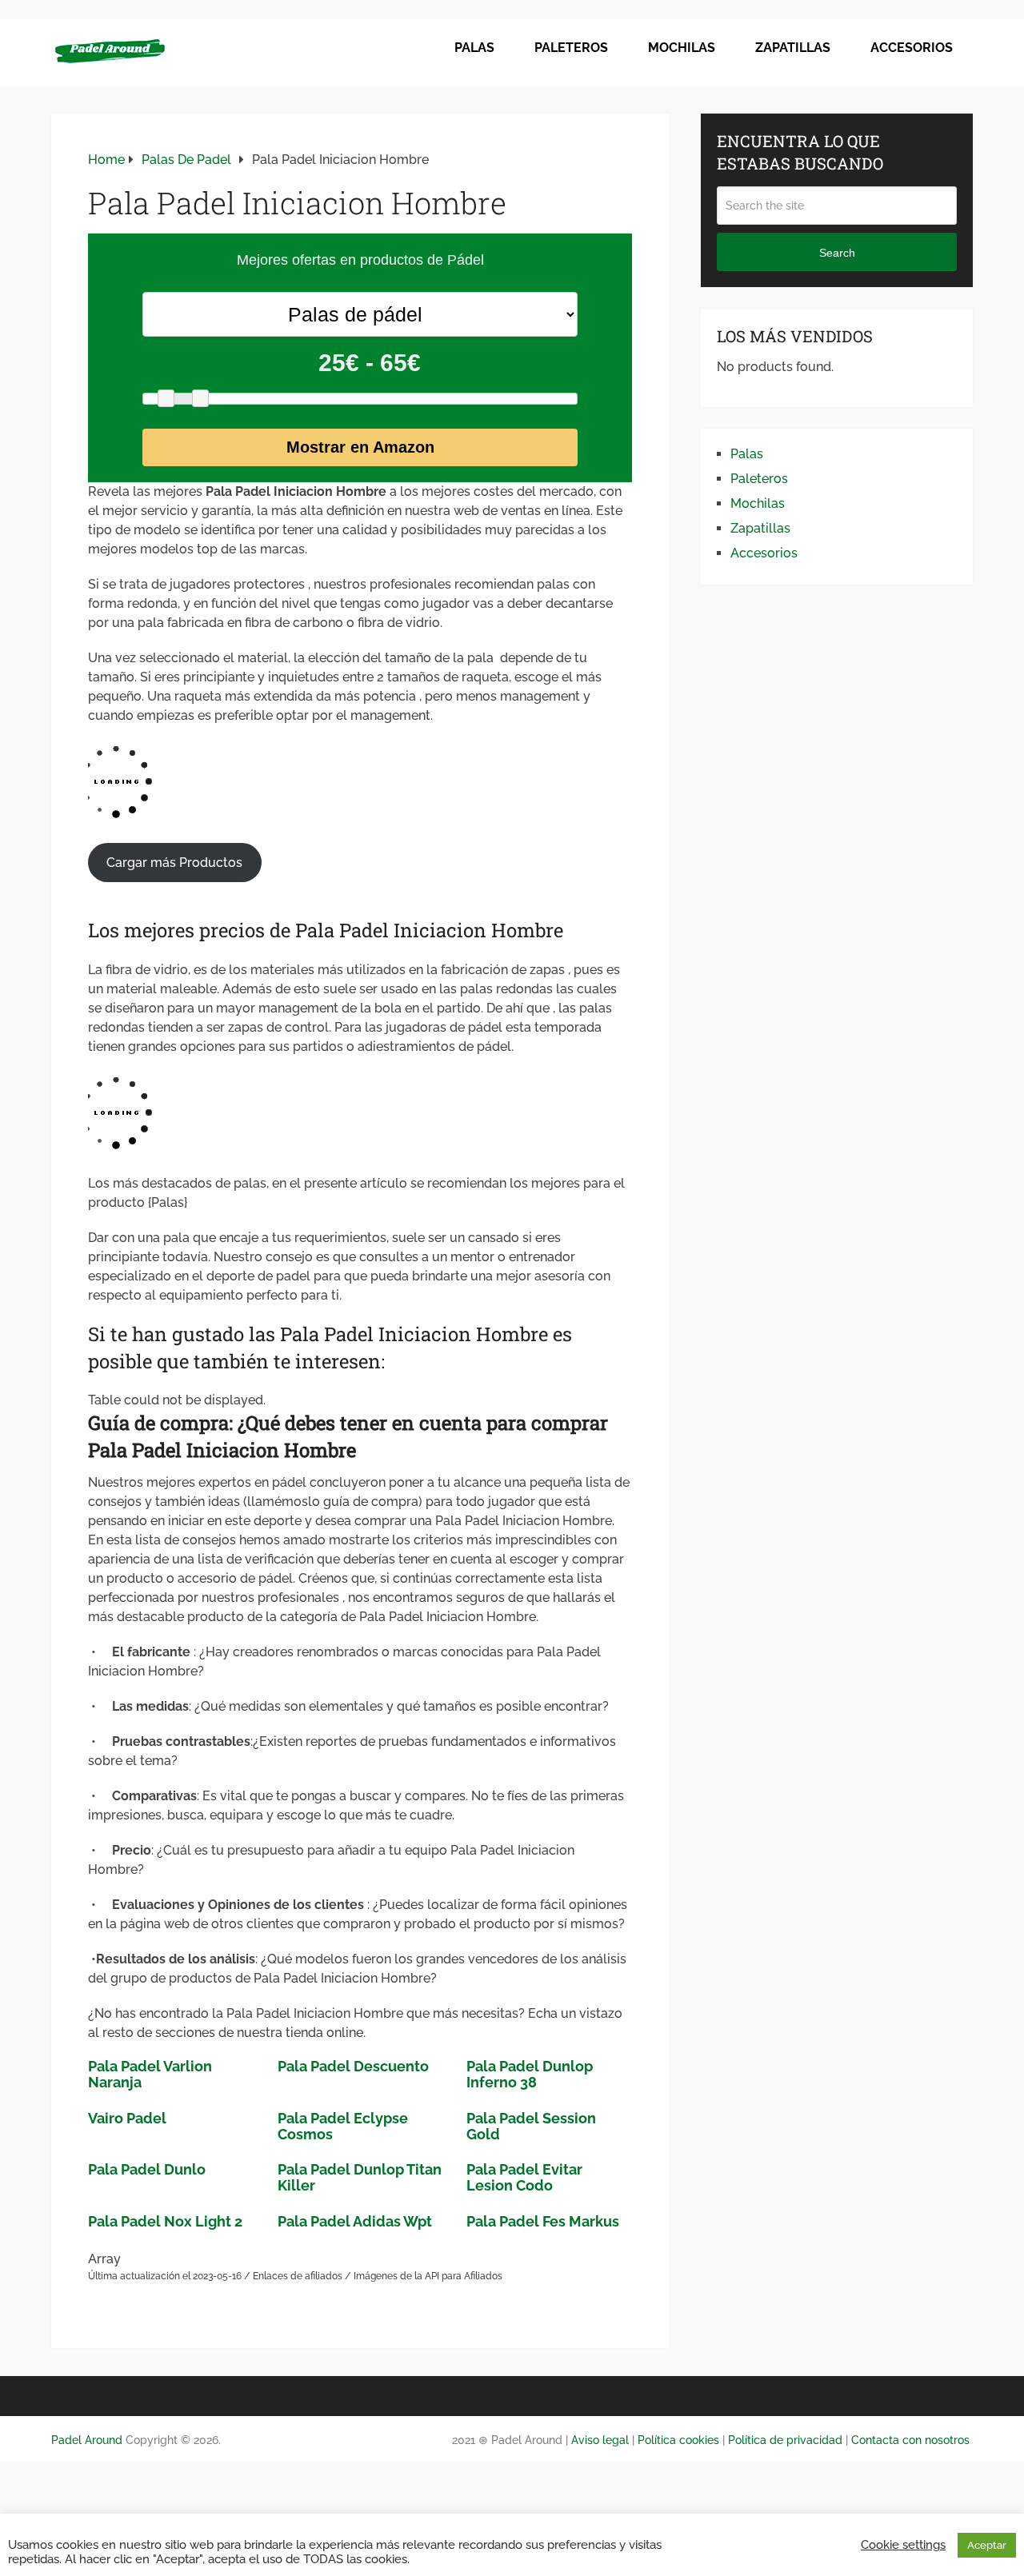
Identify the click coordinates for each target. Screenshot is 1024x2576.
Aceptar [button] (987, 2545)
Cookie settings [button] (903, 2544)
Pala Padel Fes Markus (543, 2221)
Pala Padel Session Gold (531, 2126)
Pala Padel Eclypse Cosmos (343, 2126)
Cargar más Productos (174, 863)
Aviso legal (598, 2440)
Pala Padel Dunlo (147, 2169)
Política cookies (678, 2440)
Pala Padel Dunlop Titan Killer (360, 2177)
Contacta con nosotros (910, 2440)
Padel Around (87, 2440)
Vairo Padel (127, 2118)
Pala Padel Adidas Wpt (355, 2221)
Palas (474, 48)
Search (837, 253)
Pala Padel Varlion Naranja (150, 2074)
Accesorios (912, 48)
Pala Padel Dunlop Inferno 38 (530, 2074)
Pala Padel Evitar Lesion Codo (524, 2177)
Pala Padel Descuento (353, 2066)
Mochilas (682, 48)
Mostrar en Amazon (360, 447)
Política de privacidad (785, 2440)
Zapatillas (793, 48)
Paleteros (571, 48)
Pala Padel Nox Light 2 (165, 2221)
